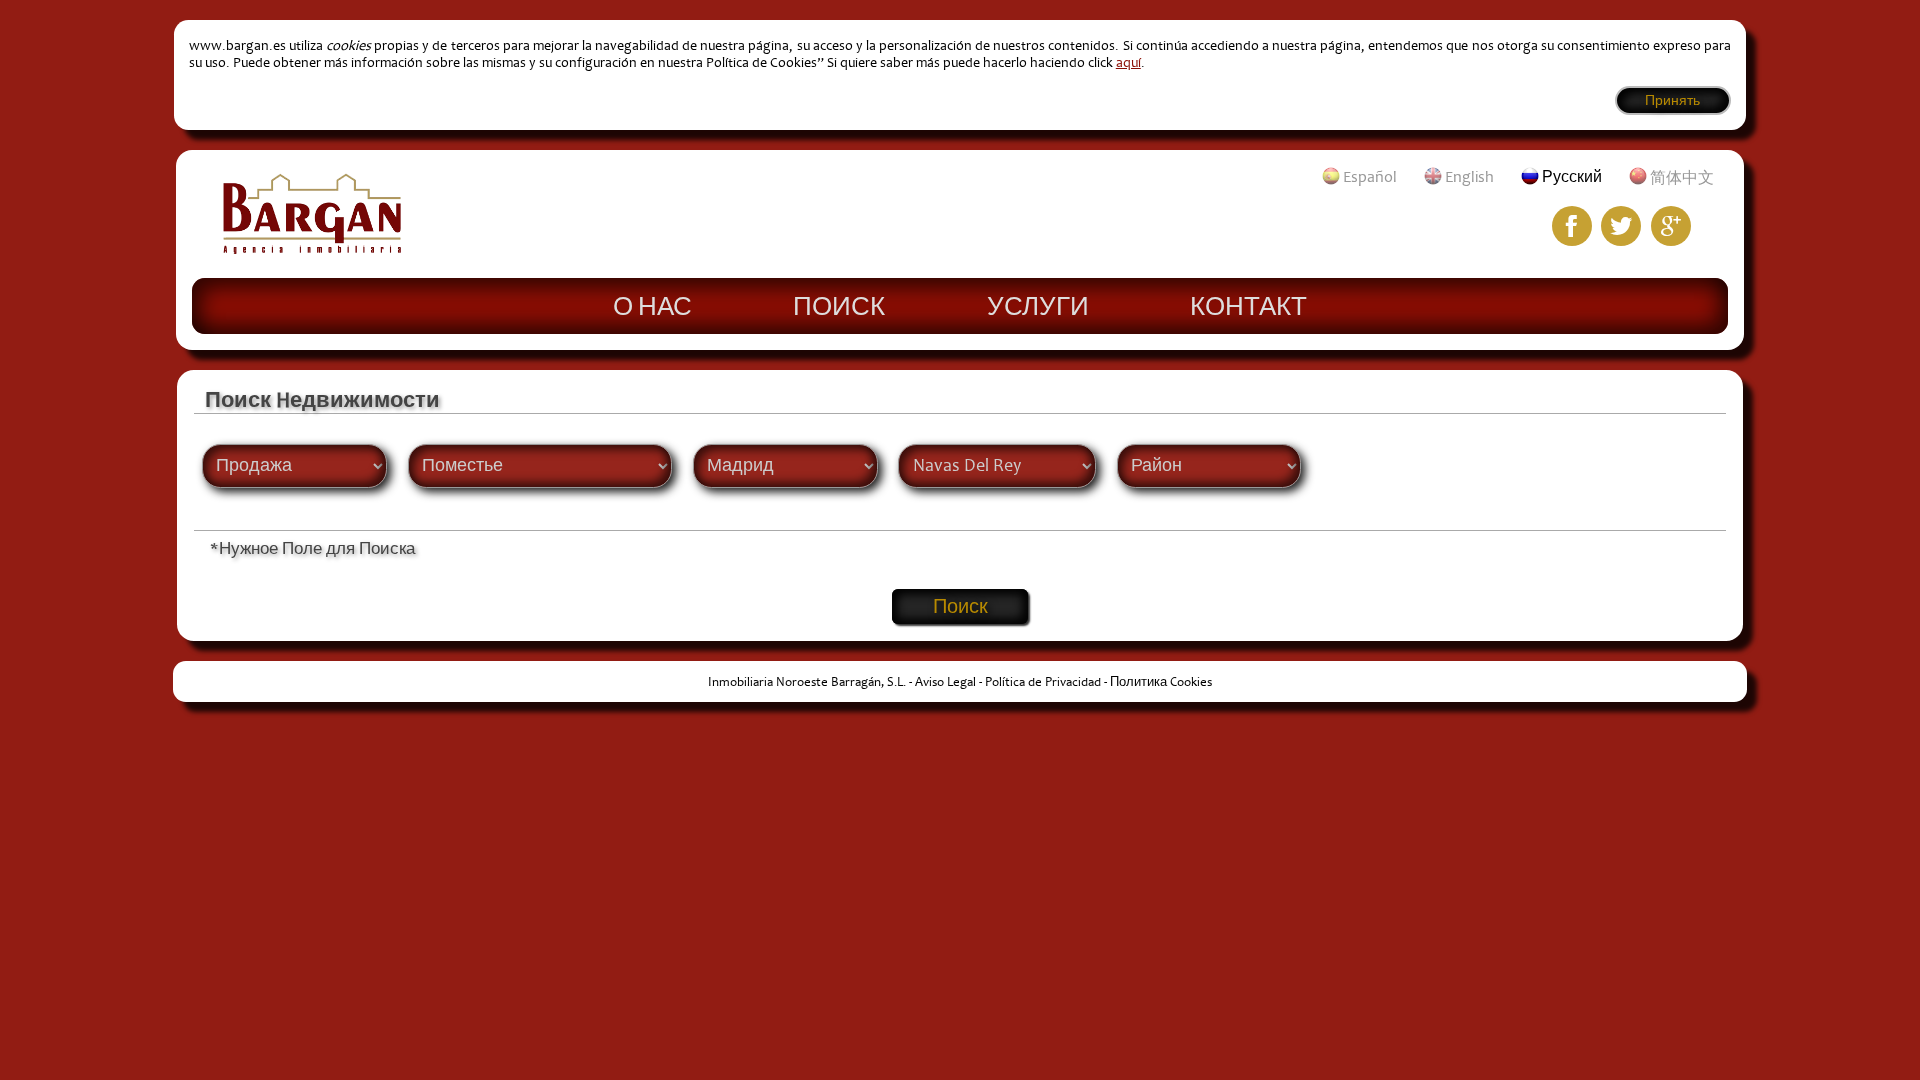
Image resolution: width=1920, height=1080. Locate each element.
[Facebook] (1572, 226)
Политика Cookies (1161, 682)
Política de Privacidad (1043, 682)
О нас (652, 305)
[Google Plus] (1671, 226)
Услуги (1038, 305)
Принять (1672, 100)
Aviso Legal (945, 682)
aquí (1128, 62)
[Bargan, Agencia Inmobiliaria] (312, 249)
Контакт (1248, 305)
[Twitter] (1621, 226)
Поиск (839, 305)
